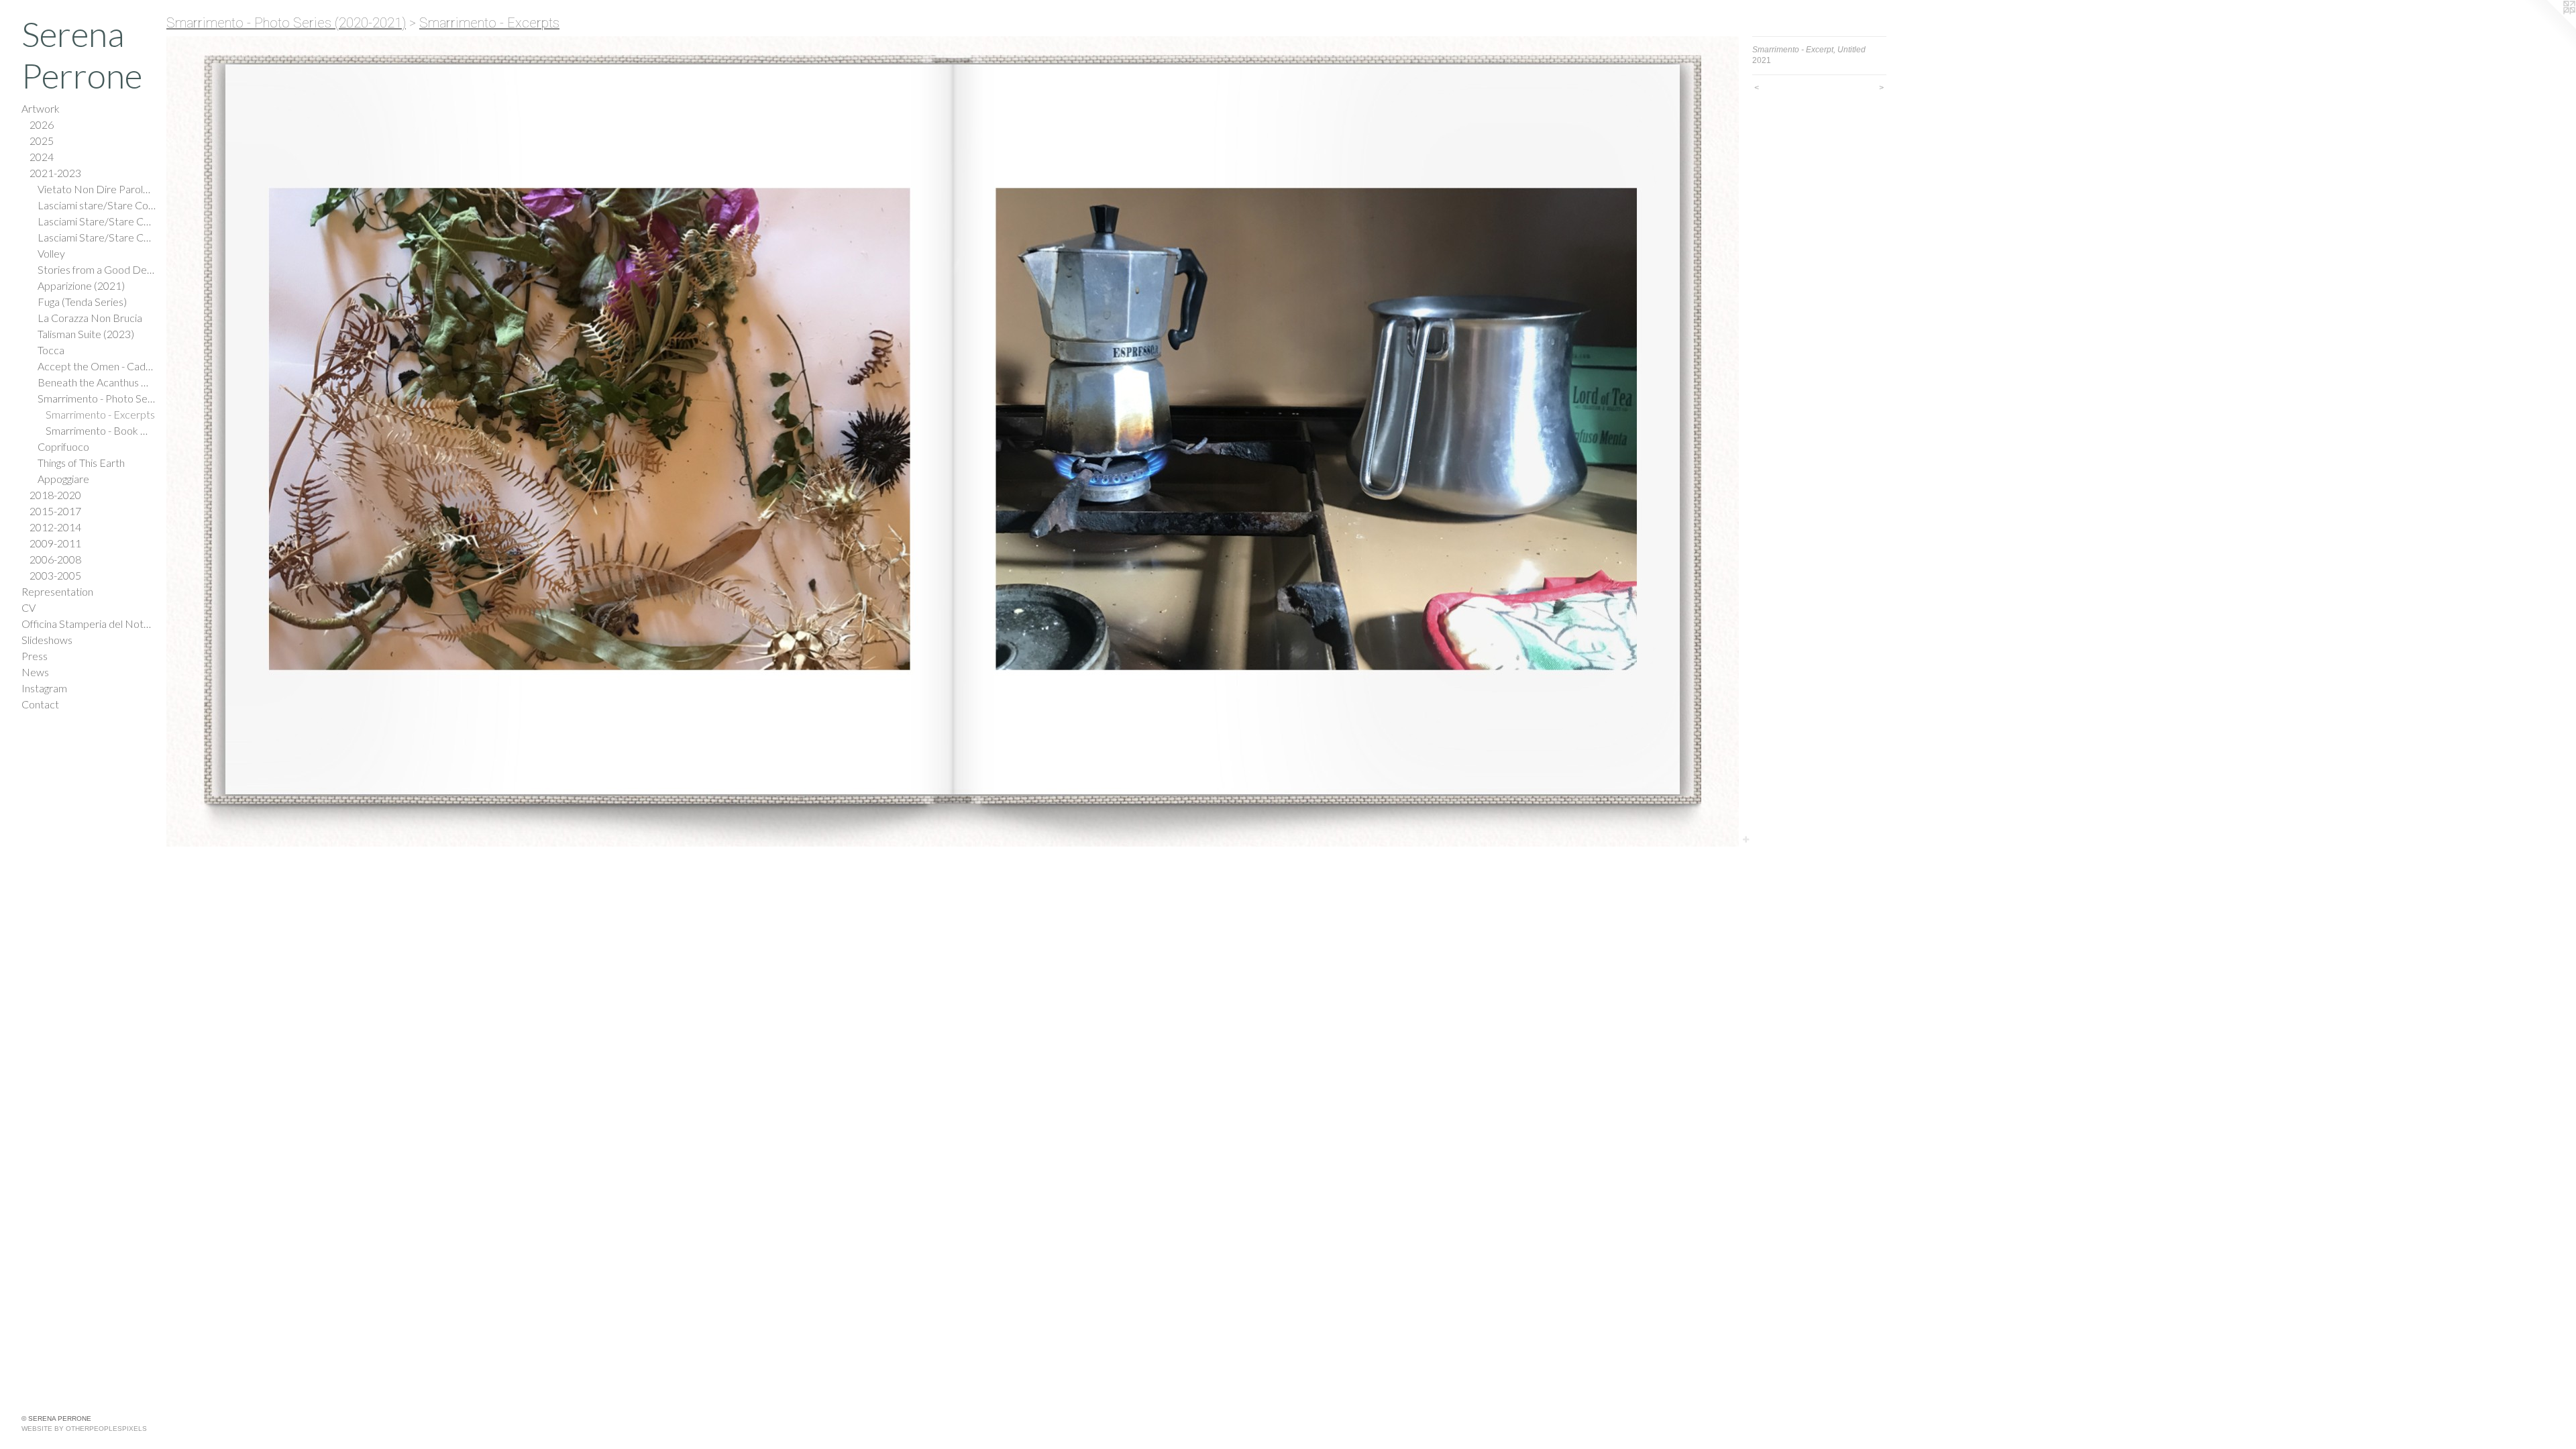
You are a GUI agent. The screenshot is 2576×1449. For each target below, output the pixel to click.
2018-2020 (55, 495)
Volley (51, 253)
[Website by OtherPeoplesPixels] (2549, 27)
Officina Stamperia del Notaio (89, 624)
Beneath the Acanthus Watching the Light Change (97, 382)
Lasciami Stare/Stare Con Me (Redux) (97, 237)
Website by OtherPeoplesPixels (84, 1429)
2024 (42, 157)
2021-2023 (55, 173)
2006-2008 (55, 559)
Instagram (44, 688)
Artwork (41, 108)
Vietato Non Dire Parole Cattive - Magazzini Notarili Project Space (97, 189)
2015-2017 (55, 511)
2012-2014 (55, 527)
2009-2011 (55, 543)
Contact (40, 704)
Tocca (51, 350)
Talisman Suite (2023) (86, 334)
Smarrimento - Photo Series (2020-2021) (97, 398)
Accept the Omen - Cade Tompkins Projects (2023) (97, 366)
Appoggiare (63, 479)
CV (29, 607)
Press (35, 656)
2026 (42, 124)
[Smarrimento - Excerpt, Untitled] (953, 441)
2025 (42, 141)
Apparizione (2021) (81, 285)
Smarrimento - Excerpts (100, 414)
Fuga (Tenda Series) (82, 302)
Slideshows (47, 640)
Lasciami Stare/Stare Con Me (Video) (97, 221)
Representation (57, 591)
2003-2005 (55, 575)
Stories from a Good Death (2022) (97, 269)
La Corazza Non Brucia (90, 318)
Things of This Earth (81, 463)
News (35, 672)
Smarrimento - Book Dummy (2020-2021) (101, 430)
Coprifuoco (63, 446)
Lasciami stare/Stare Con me (97, 205)
